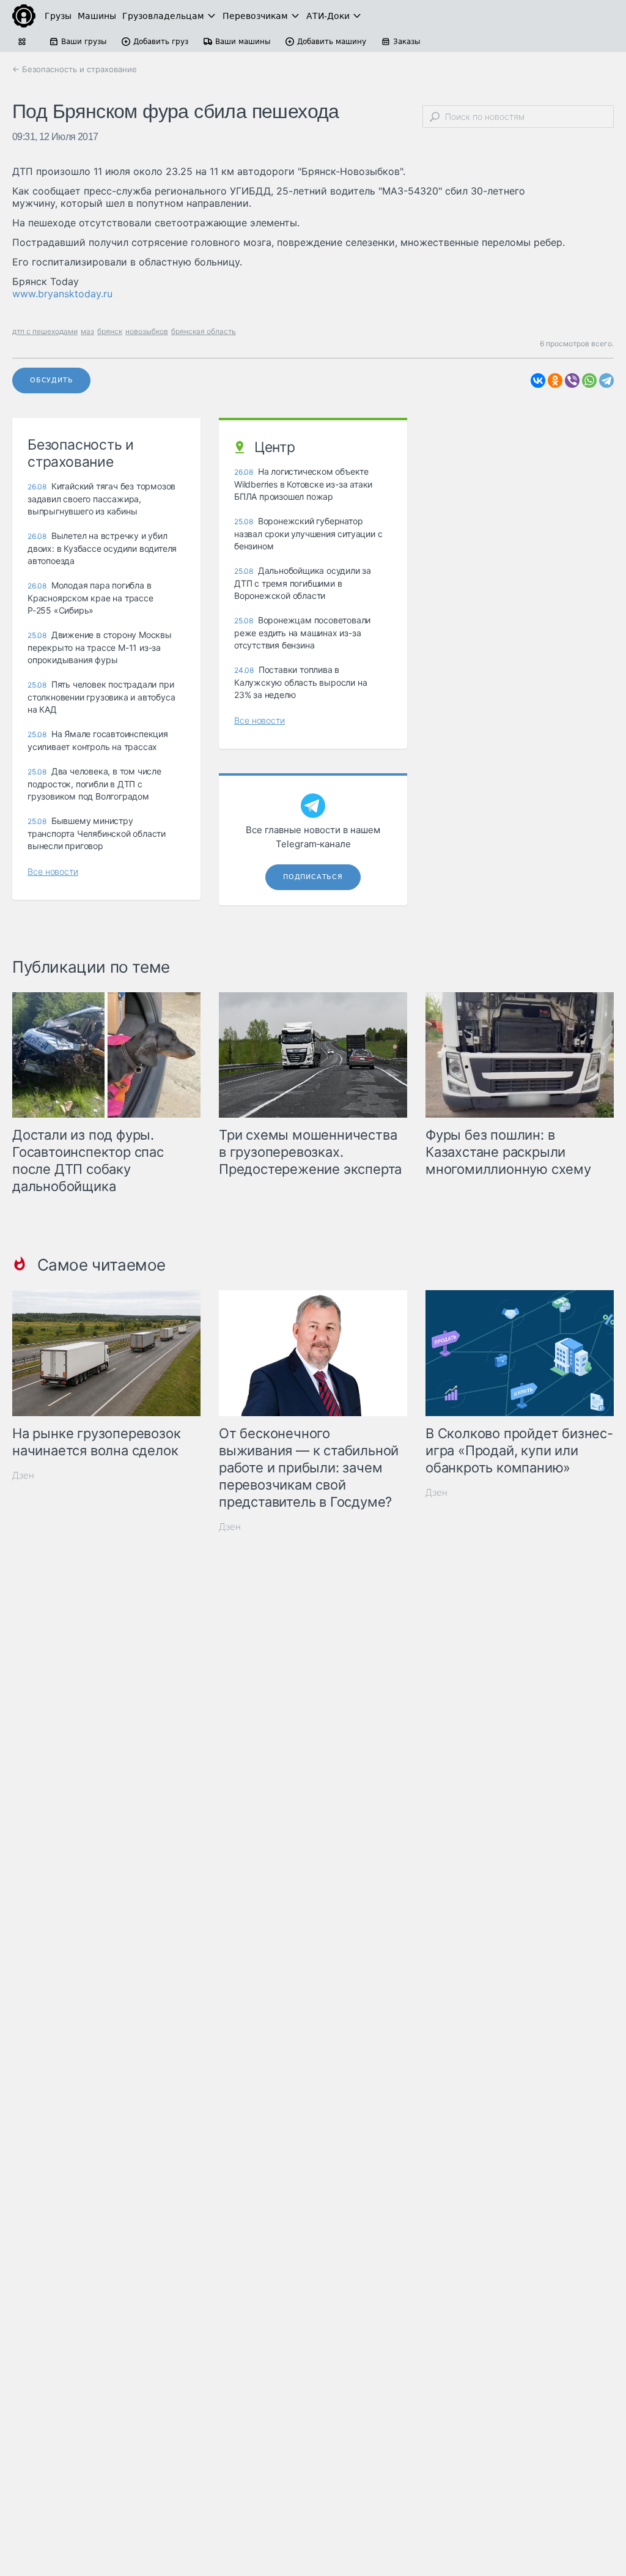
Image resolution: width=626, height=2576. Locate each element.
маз (87, 331)
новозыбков (147, 331)
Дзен (23, 1475)
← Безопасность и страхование (75, 69)
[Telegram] (606, 380)
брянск (110, 331)
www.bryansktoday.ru (62, 294)
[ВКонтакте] (538, 380)
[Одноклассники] (555, 380)
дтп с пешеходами (45, 331)
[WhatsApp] (589, 380)
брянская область (204, 331)
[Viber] (572, 380)
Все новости (53, 871)
